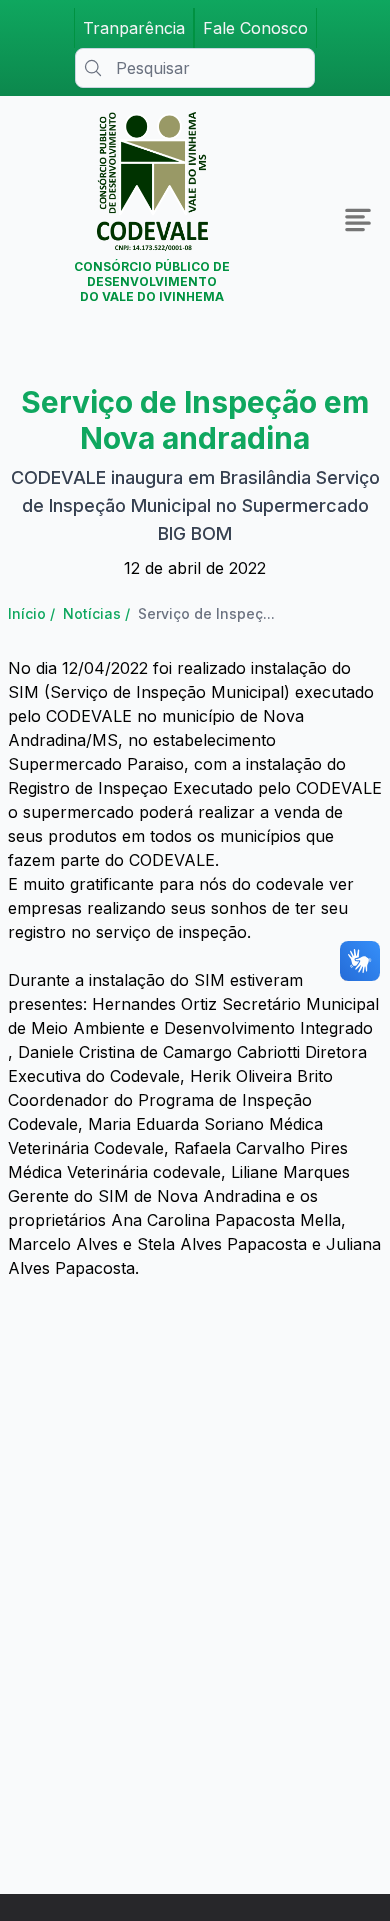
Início (27, 613)
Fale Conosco (255, 28)
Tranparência (134, 28)
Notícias (92, 613)
